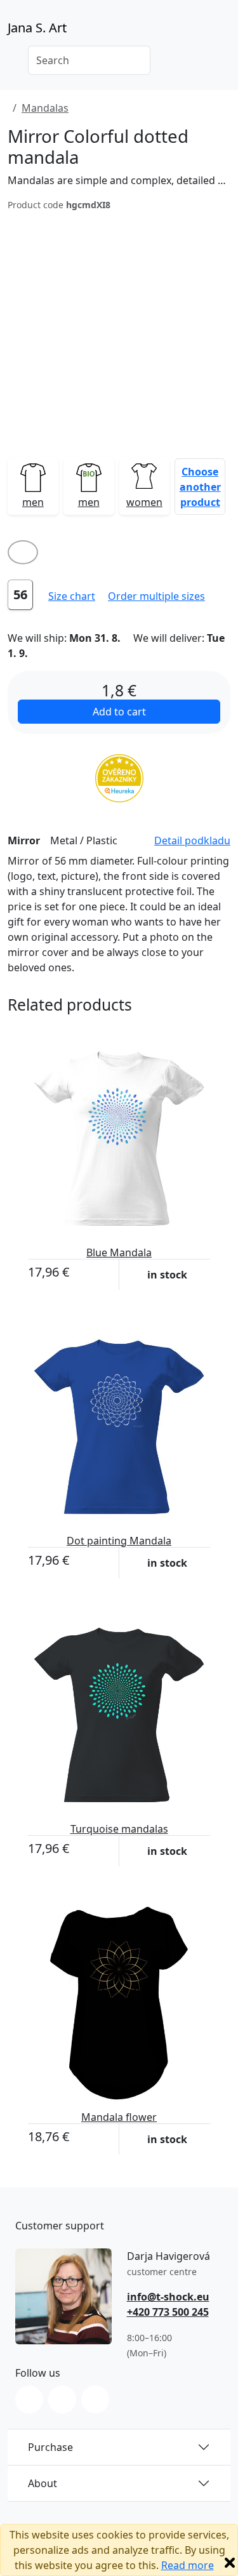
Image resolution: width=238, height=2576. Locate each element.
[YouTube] (95, 2400)
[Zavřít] (230, 2563)
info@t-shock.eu (168, 2297)
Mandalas (45, 108)
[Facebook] (62, 2400)
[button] (200, 486)
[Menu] (223, 32)
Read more (188, 2565)
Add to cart (119, 712)
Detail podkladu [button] (192, 840)
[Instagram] (29, 2400)
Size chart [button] (72, 596)
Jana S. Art (37, 28)
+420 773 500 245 (168, 2312)
